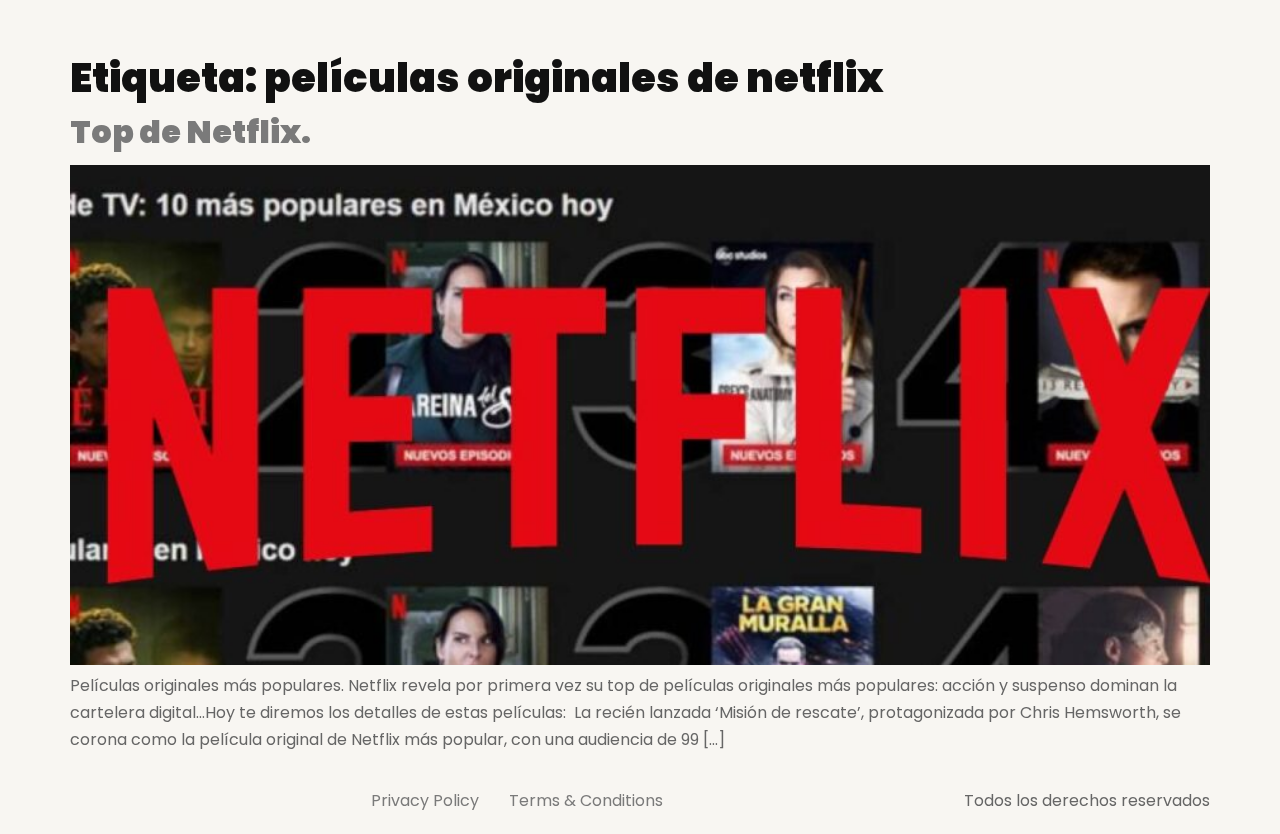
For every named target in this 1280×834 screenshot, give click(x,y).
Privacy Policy (425, 800)
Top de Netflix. (190, 131)
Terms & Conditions (586, 800)
